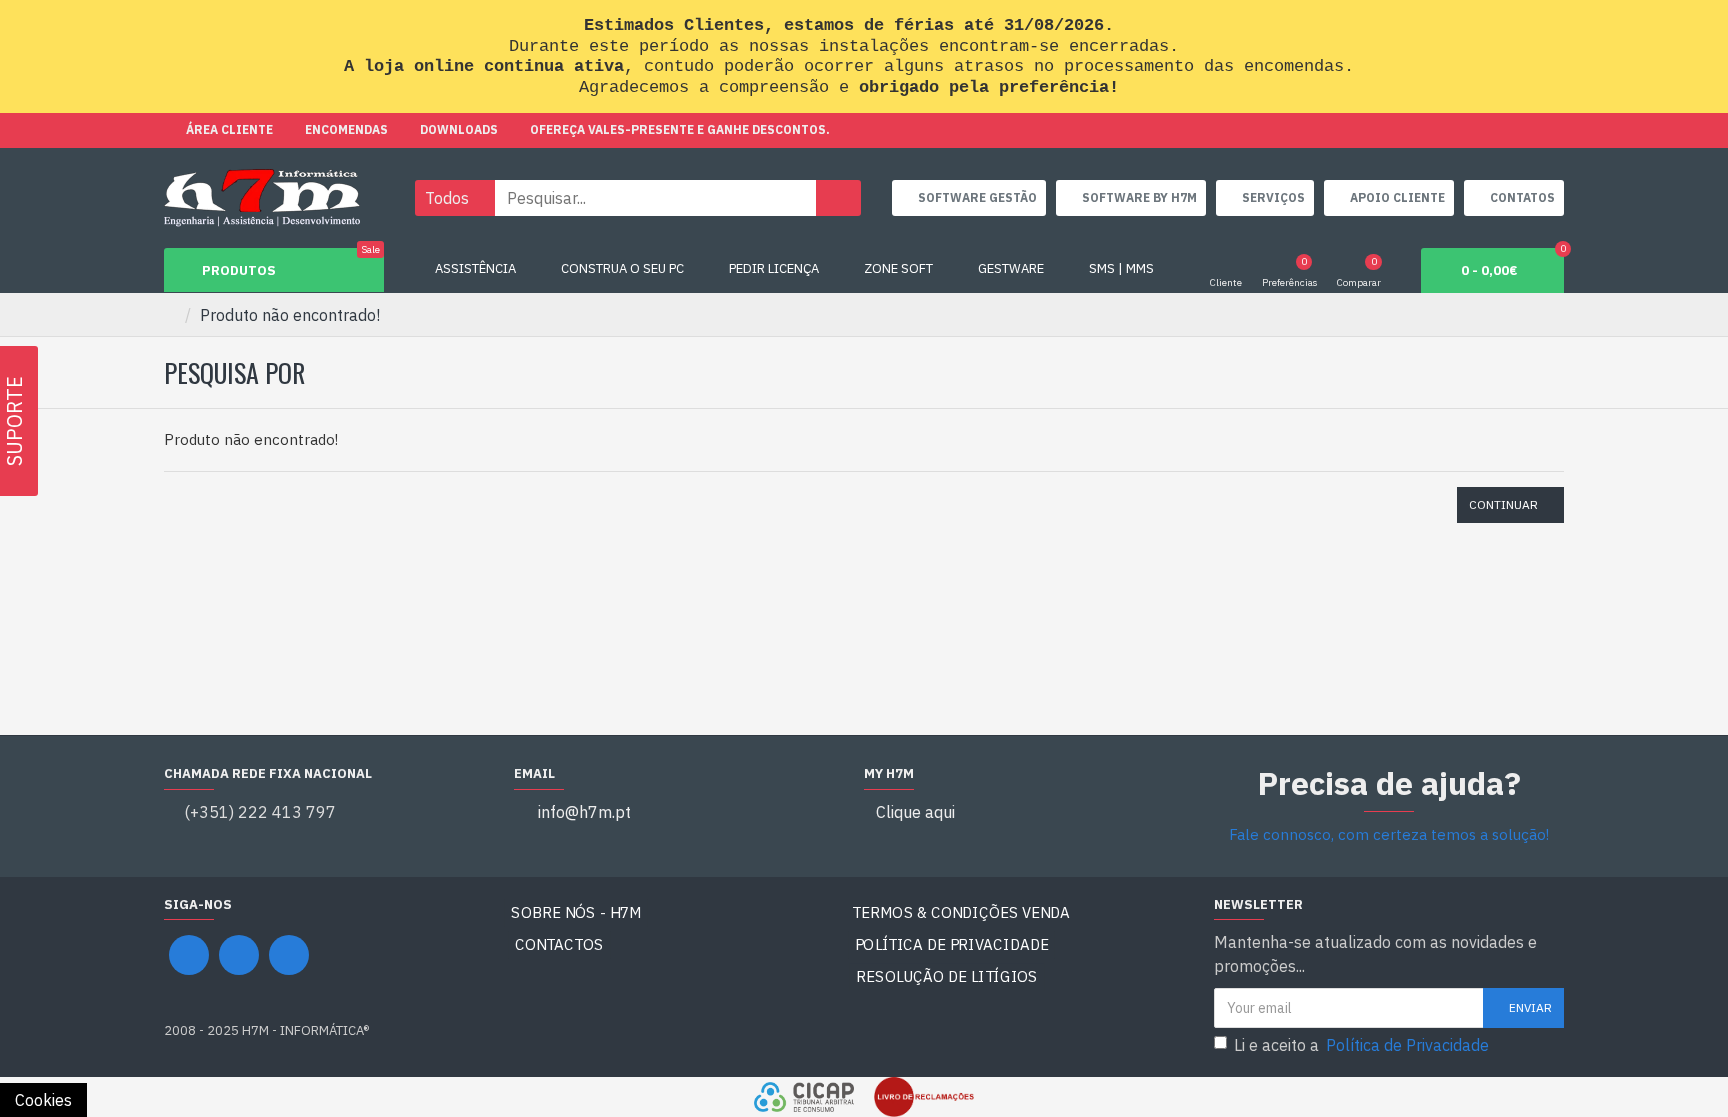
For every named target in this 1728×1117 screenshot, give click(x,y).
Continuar (1503, 504)
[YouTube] (239, 955)
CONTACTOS (559, 944)
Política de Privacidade (952, 944)
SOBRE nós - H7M (576, 912)
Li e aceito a (1361, 1045)
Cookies (43, 1100)
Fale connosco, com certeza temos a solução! (1389, 834)
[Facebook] (189, 955)
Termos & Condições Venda (961, 912)
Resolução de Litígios (947, 976)
